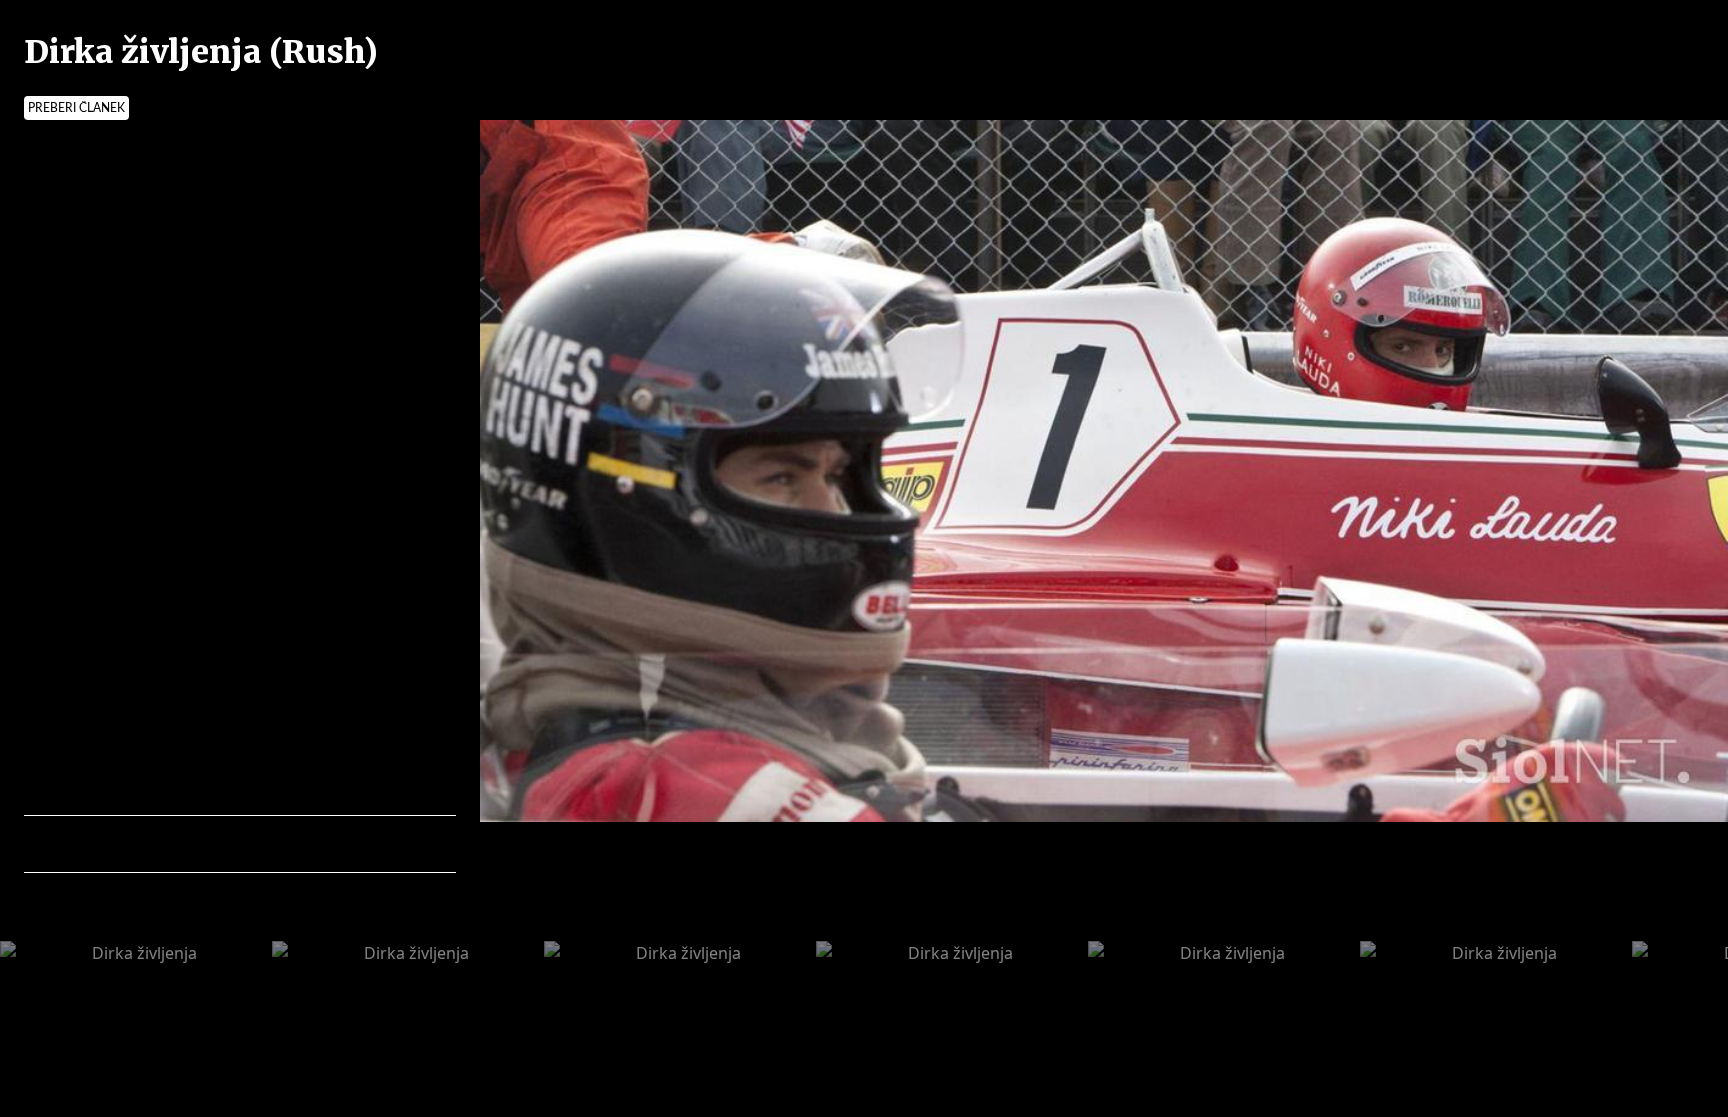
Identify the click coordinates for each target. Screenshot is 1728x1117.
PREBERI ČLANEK (76, 108)
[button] (126, 844)
